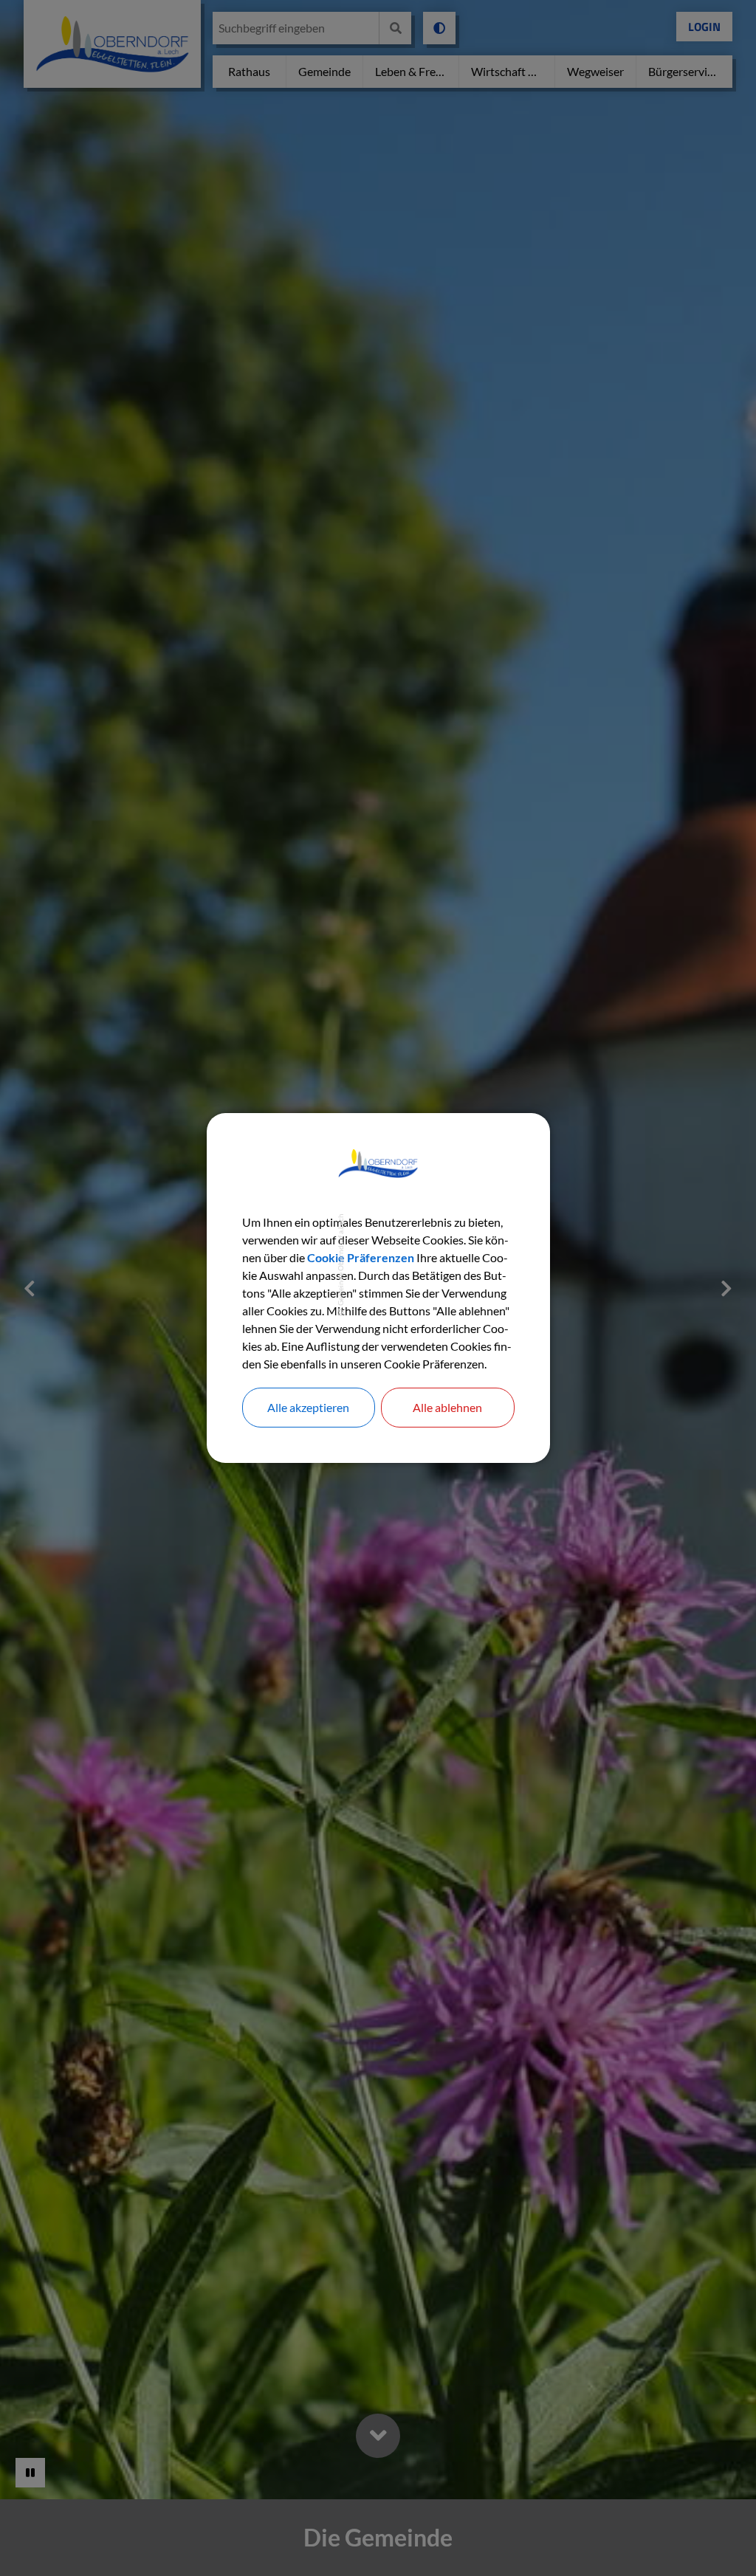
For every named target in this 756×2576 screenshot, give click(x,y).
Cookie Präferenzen (361, 1257)
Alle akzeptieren (308, 1407)
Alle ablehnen (447, 1407)
